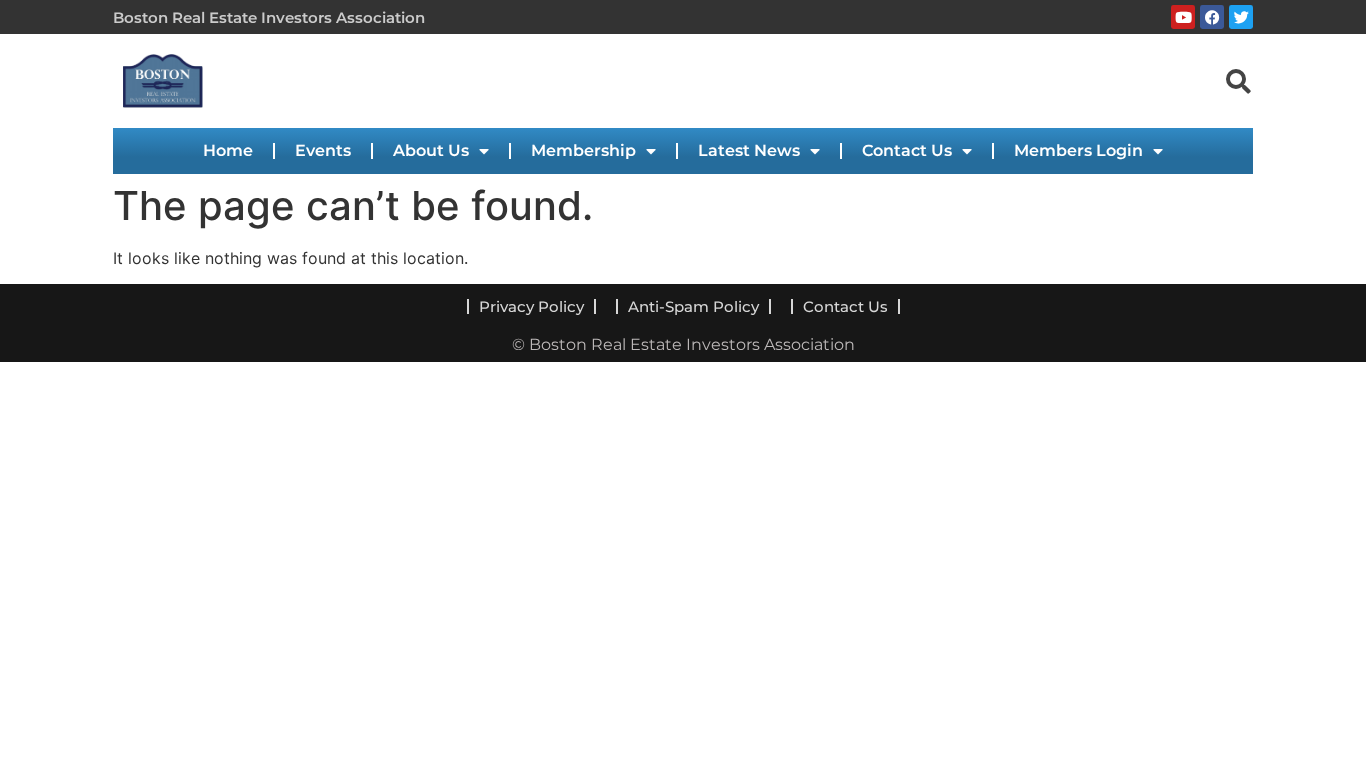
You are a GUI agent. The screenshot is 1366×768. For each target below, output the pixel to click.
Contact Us (907, 150)
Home (228, 150)
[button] (1238, 80)
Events (323, 150)
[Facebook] (1212, 17)
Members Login (1078, 150)
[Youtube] (1183, 17)
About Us (431, 150)
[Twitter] (1241, 17)
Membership (583, 150)
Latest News (749, 150)
